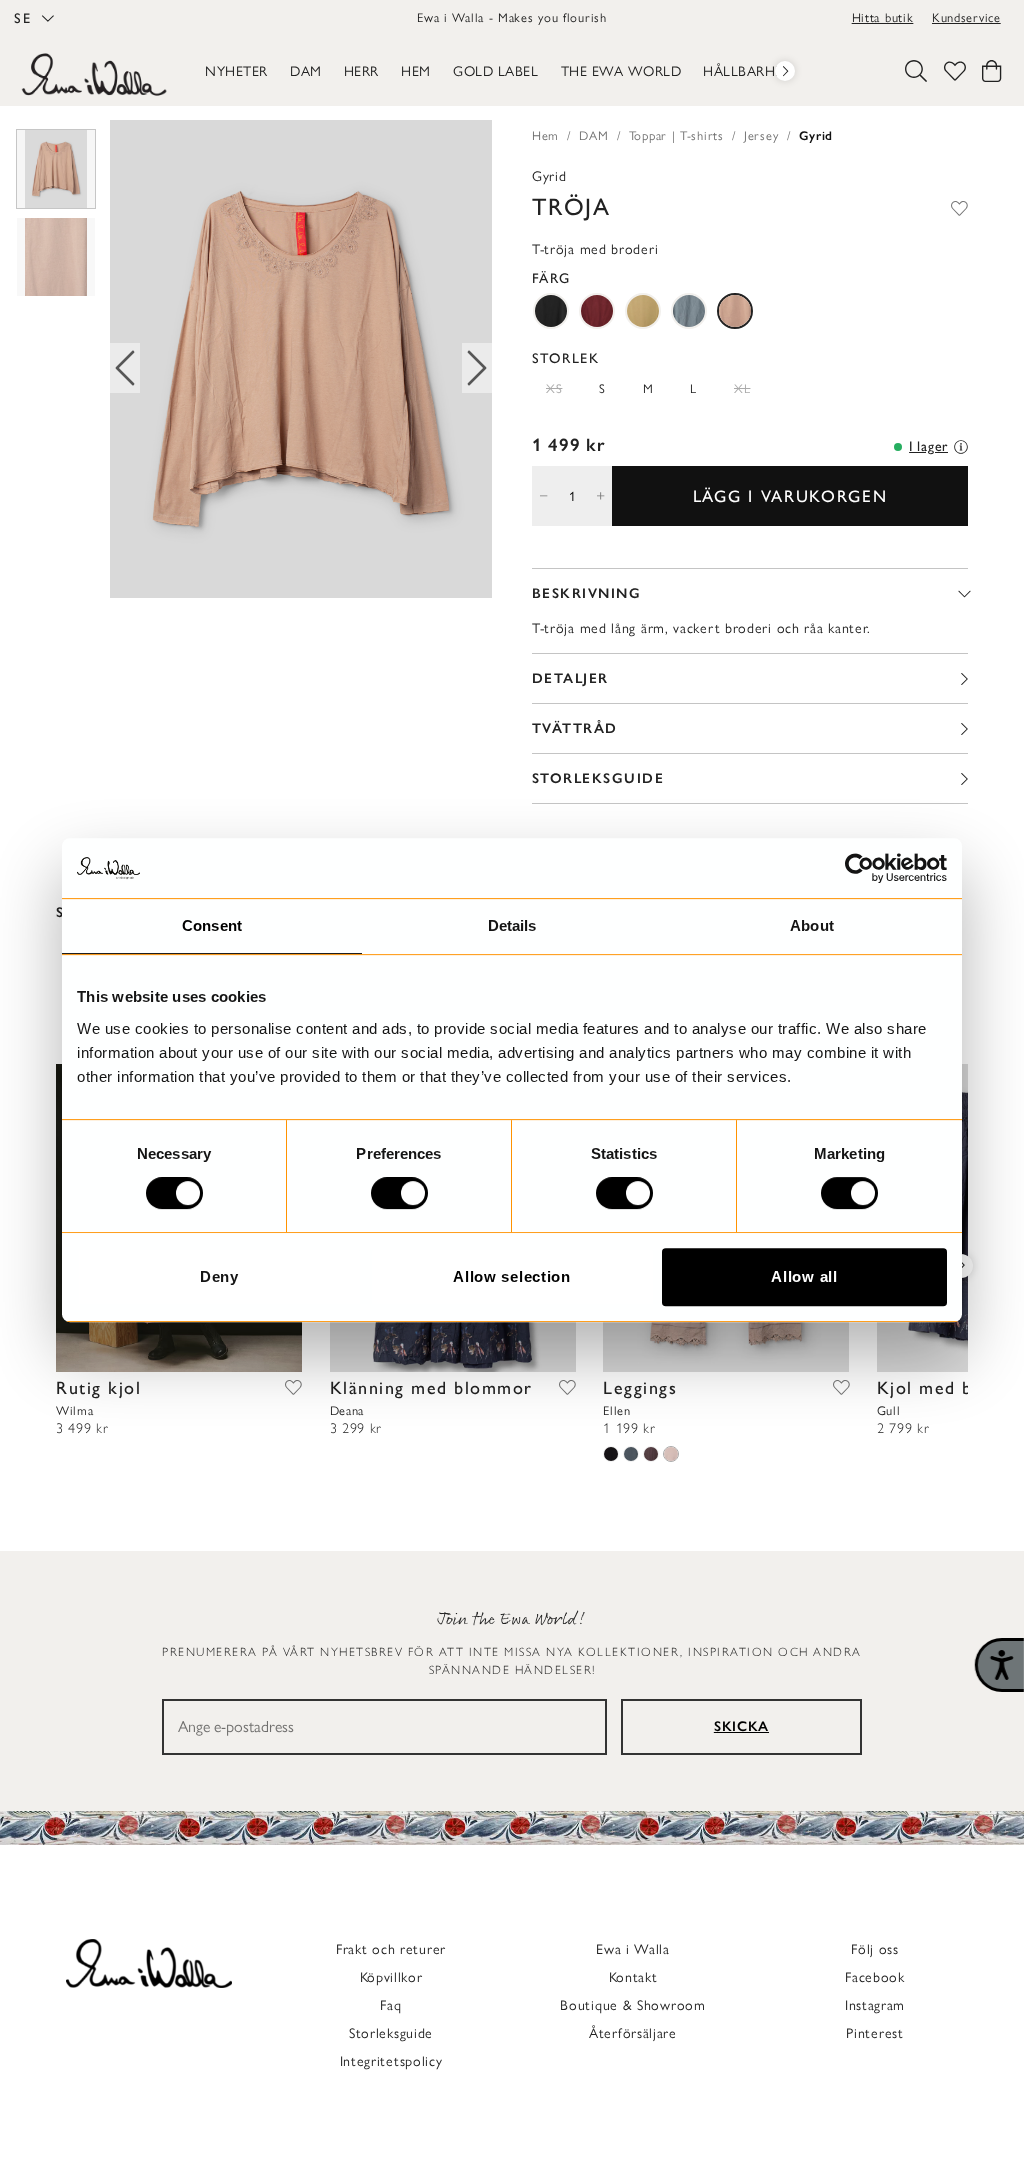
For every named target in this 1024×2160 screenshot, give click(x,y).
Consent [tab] (212, 925)
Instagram (875, 2005)
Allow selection (512, 1276)
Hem (545, 135)
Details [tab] (512, 925)
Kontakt (633, 1977)
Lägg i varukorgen (790, 496)
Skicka (741, 1726)
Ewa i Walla (633, 1949)
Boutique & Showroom (632, 2005)
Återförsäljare (633, 2033)
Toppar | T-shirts (676, 135)
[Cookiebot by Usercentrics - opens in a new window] (859, 868)
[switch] (399, 1193)
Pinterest (874, 2033)
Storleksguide (391, 2033)
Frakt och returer (391, 1949)
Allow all (804, 1276)
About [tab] (812, 925)
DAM (593, 135)
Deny (219, 1276)
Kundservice (966, 17)
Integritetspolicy (391, 2061)
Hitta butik (883, 17)
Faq (390, 2005)
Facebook (875, 1977)
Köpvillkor (391, 1977)
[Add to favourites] (959, 207)
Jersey (761, 135)
